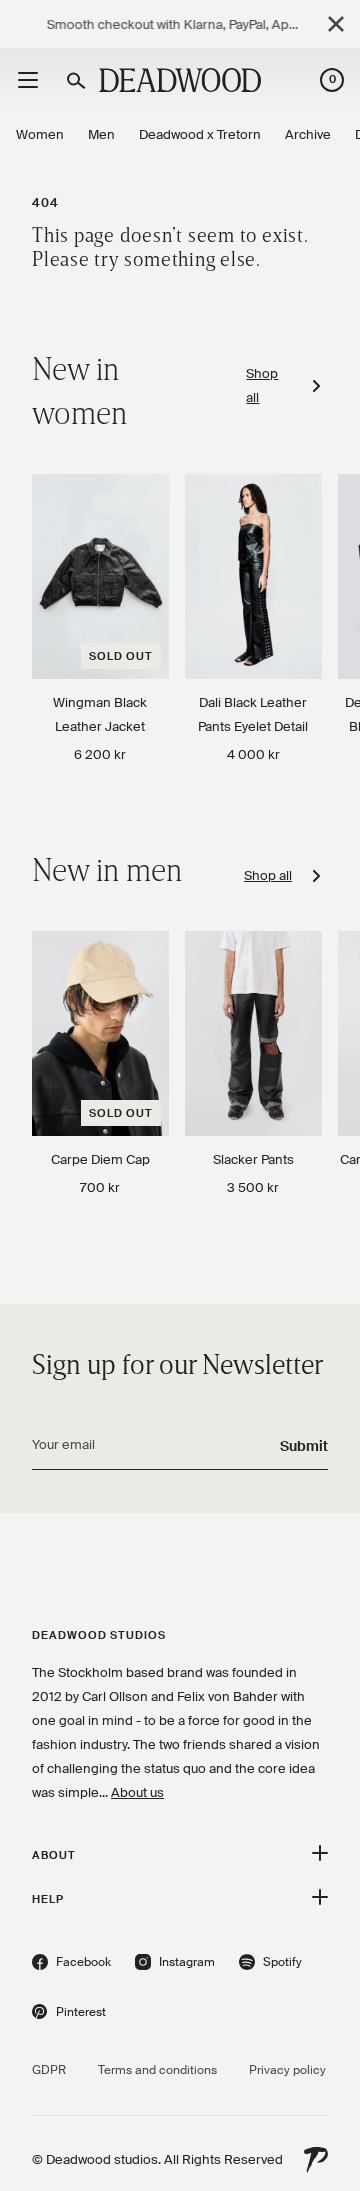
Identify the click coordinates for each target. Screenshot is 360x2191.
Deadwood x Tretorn (200, 134)
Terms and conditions (157, 2070)
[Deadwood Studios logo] (180, 80)
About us (137, 1792)
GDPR (49, 2070)
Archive (308, 134)
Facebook (71, 1964)
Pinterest (69, 2014)
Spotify (270, 1964)
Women (40, 134)
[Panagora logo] (316, 2160)
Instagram (175, 1964)
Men (101, 134)
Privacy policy (287, 2070)
